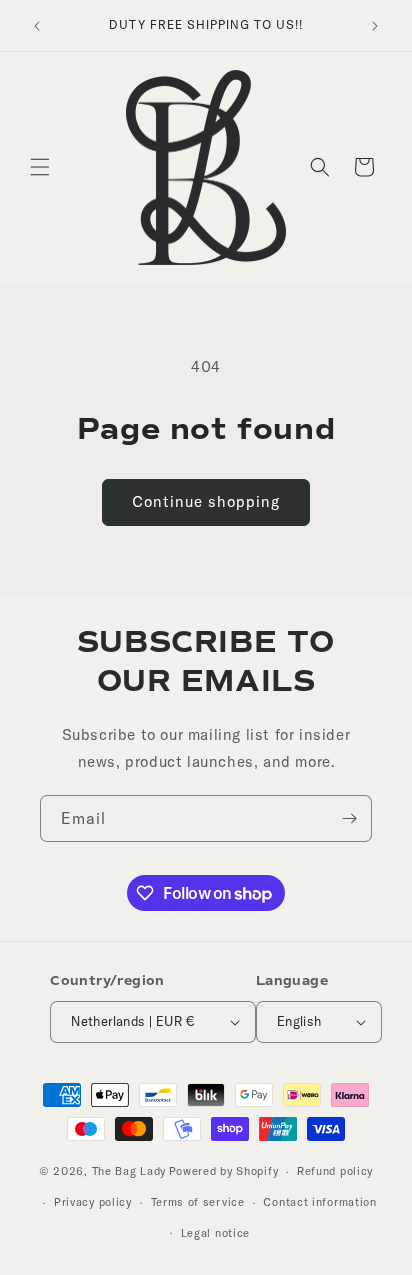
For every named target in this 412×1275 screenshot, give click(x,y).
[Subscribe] (349, 818)
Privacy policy (93, 1202)
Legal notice (215, 1233)
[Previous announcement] (37, 26)
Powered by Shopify (224, 1171)
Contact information (319, 1202)
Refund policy (335, 1171)
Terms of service (198, 1202)
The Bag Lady (129, 1171)
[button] (40, 167)
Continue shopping (206, 501)
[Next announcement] (375, 26)
